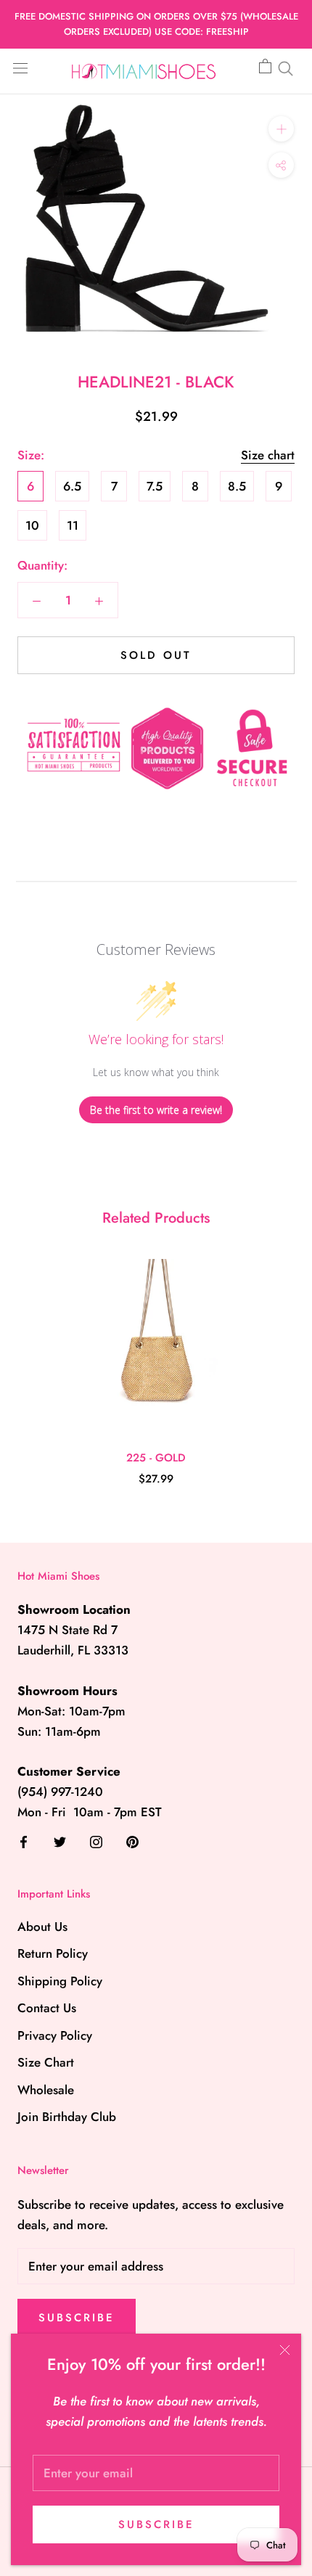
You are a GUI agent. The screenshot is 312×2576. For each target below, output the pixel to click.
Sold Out (156, 655)
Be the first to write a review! (156, 1110)
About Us (42, 1927)
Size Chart (46, 2062)
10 (32, 525)
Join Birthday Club (67, 2117)
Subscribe (156, 2524)
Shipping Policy (60, 1981)
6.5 (72, 486)
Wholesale (46, 2090)
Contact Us (47, 2008)
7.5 (155, 486)
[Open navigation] (20, 67)
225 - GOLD (156, 1458)
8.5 (237, 486)
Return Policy (53, 1953)
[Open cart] (265, 67)
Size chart (268, 455)
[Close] (285, 2350)
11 (73, 525)
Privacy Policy (55, 2035)
